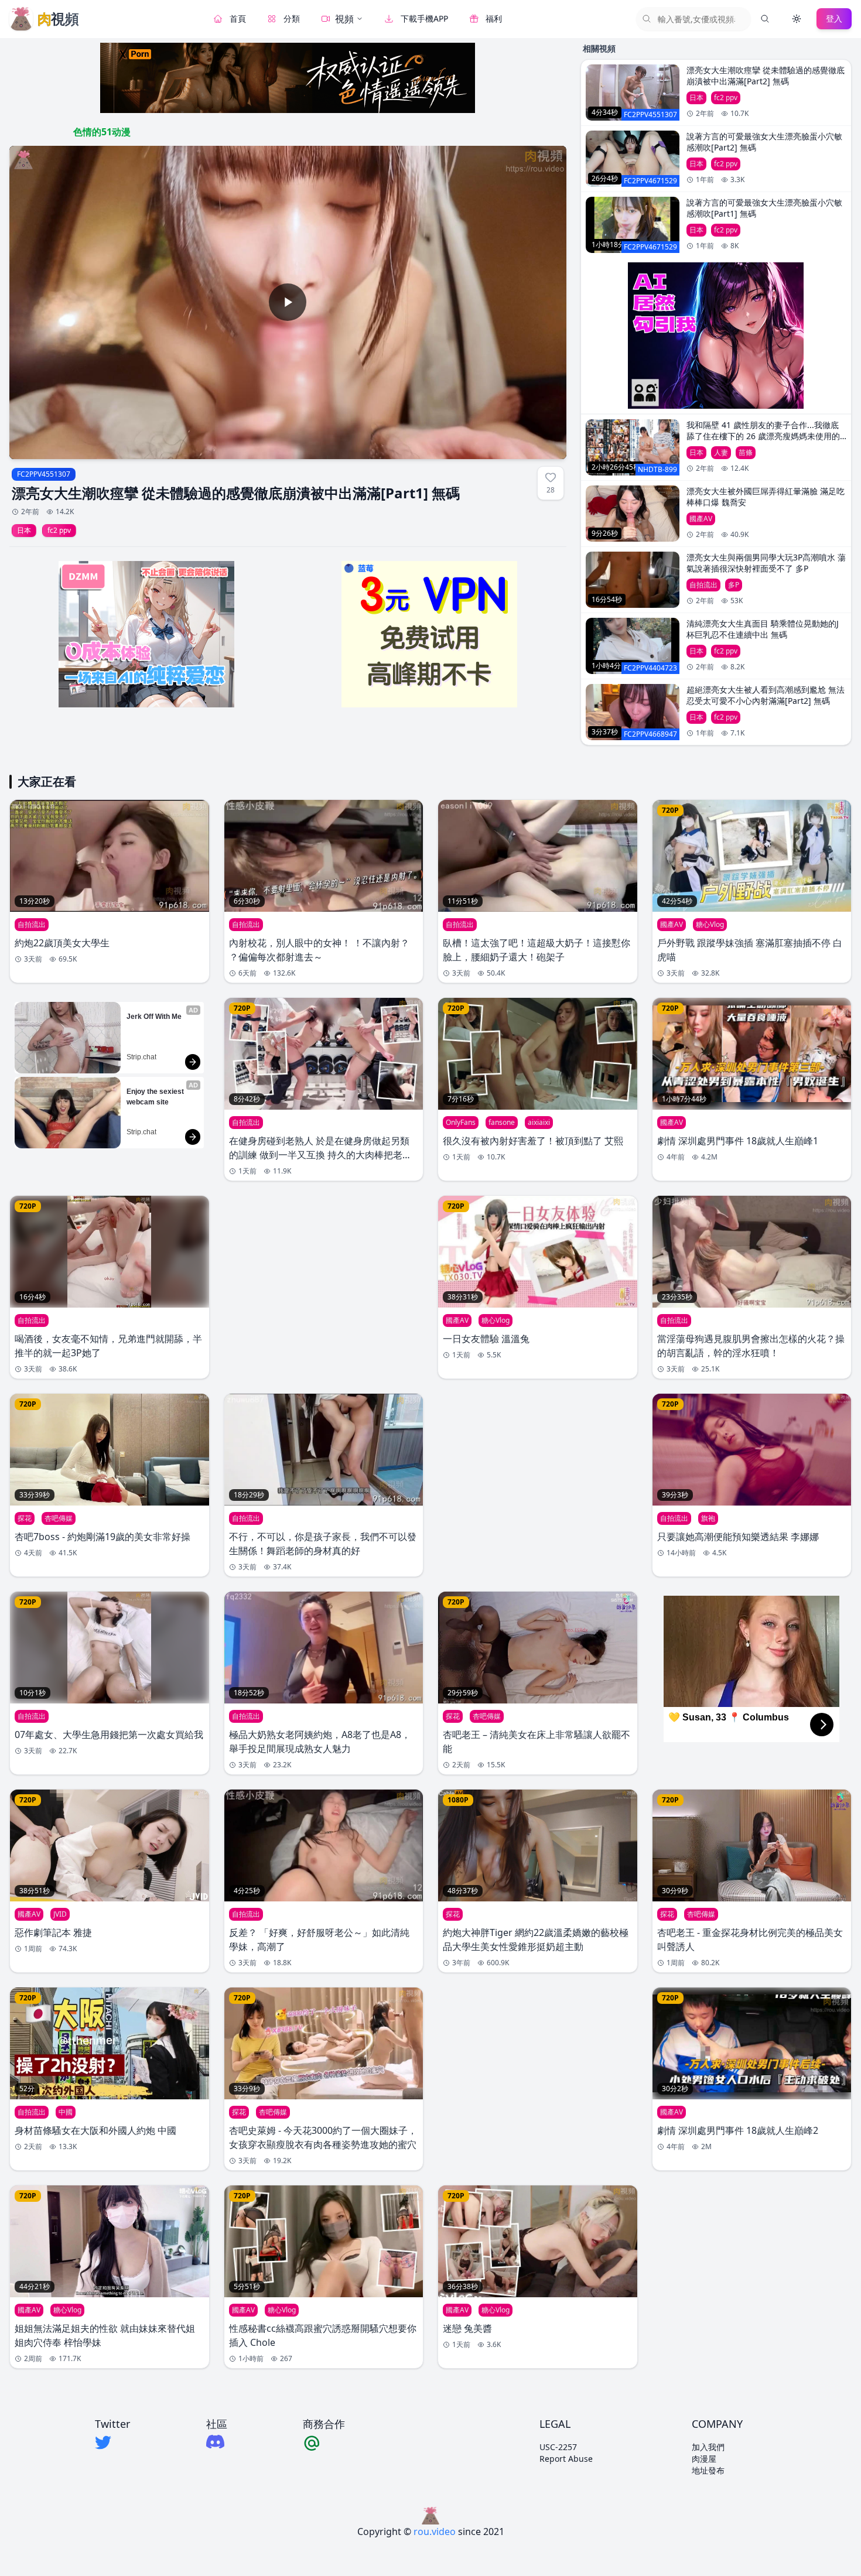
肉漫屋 (704, 2459)
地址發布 (708, 2470)
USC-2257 (558, 2447)
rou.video (435, 2531)
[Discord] (217, 2442)
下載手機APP (424, 18)
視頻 (344, 19)
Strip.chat (141, 1057)
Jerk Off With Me (154, 1017)
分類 (292, 18)
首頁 (238, 18)
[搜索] (765, 19)
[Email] (324, 2442)
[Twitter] (112, 2442)
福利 (494, 18)
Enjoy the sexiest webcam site (156, 1097)
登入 (834, 18)
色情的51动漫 (102, 132)
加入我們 (708, 2447)
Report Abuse (566, 2459)
